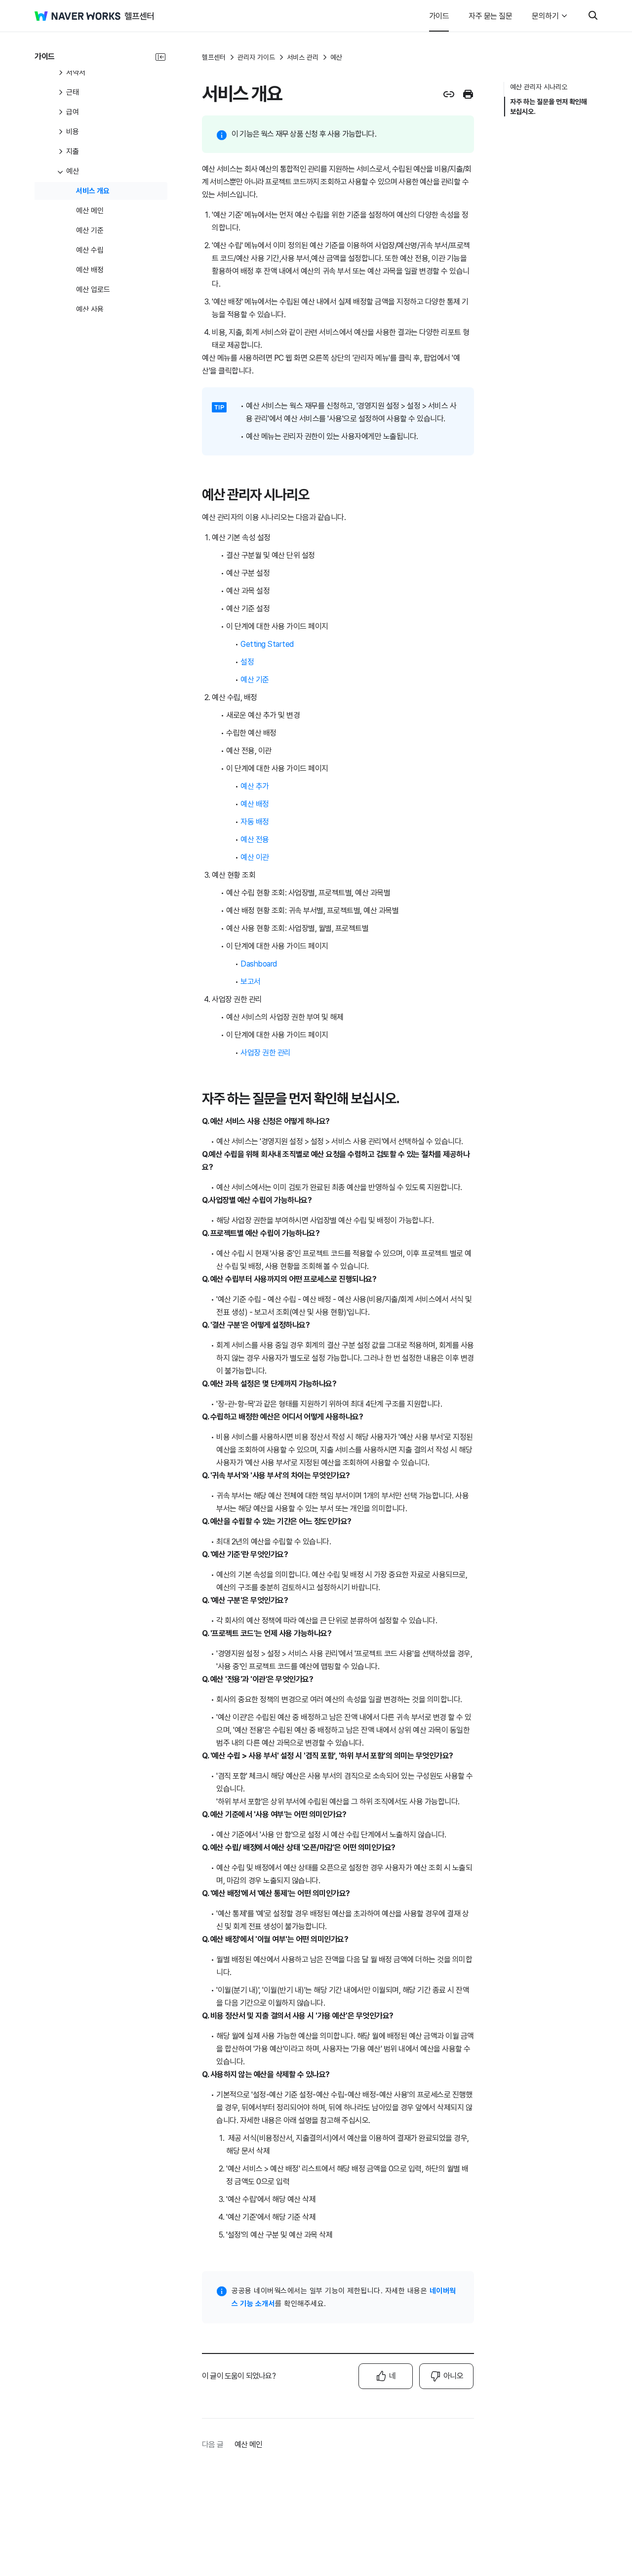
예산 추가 (255, 786)
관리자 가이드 (256, 57)
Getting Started (267, 644)
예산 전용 (255, 840)
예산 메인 (248, 2445)
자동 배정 (255, 822)
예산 (336, 57)
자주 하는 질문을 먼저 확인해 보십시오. (549, 107)
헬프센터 (214, 57)
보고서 (251, 982)
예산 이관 (255, 857)
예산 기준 (255, 680)
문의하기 (545, 16)
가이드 (439, 16)
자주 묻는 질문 (490, 16)
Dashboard (259, 964)
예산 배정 (255, 804)
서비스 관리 (303, 57)
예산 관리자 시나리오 (539, 87)
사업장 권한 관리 (266, 1053)
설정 (247, 662)
